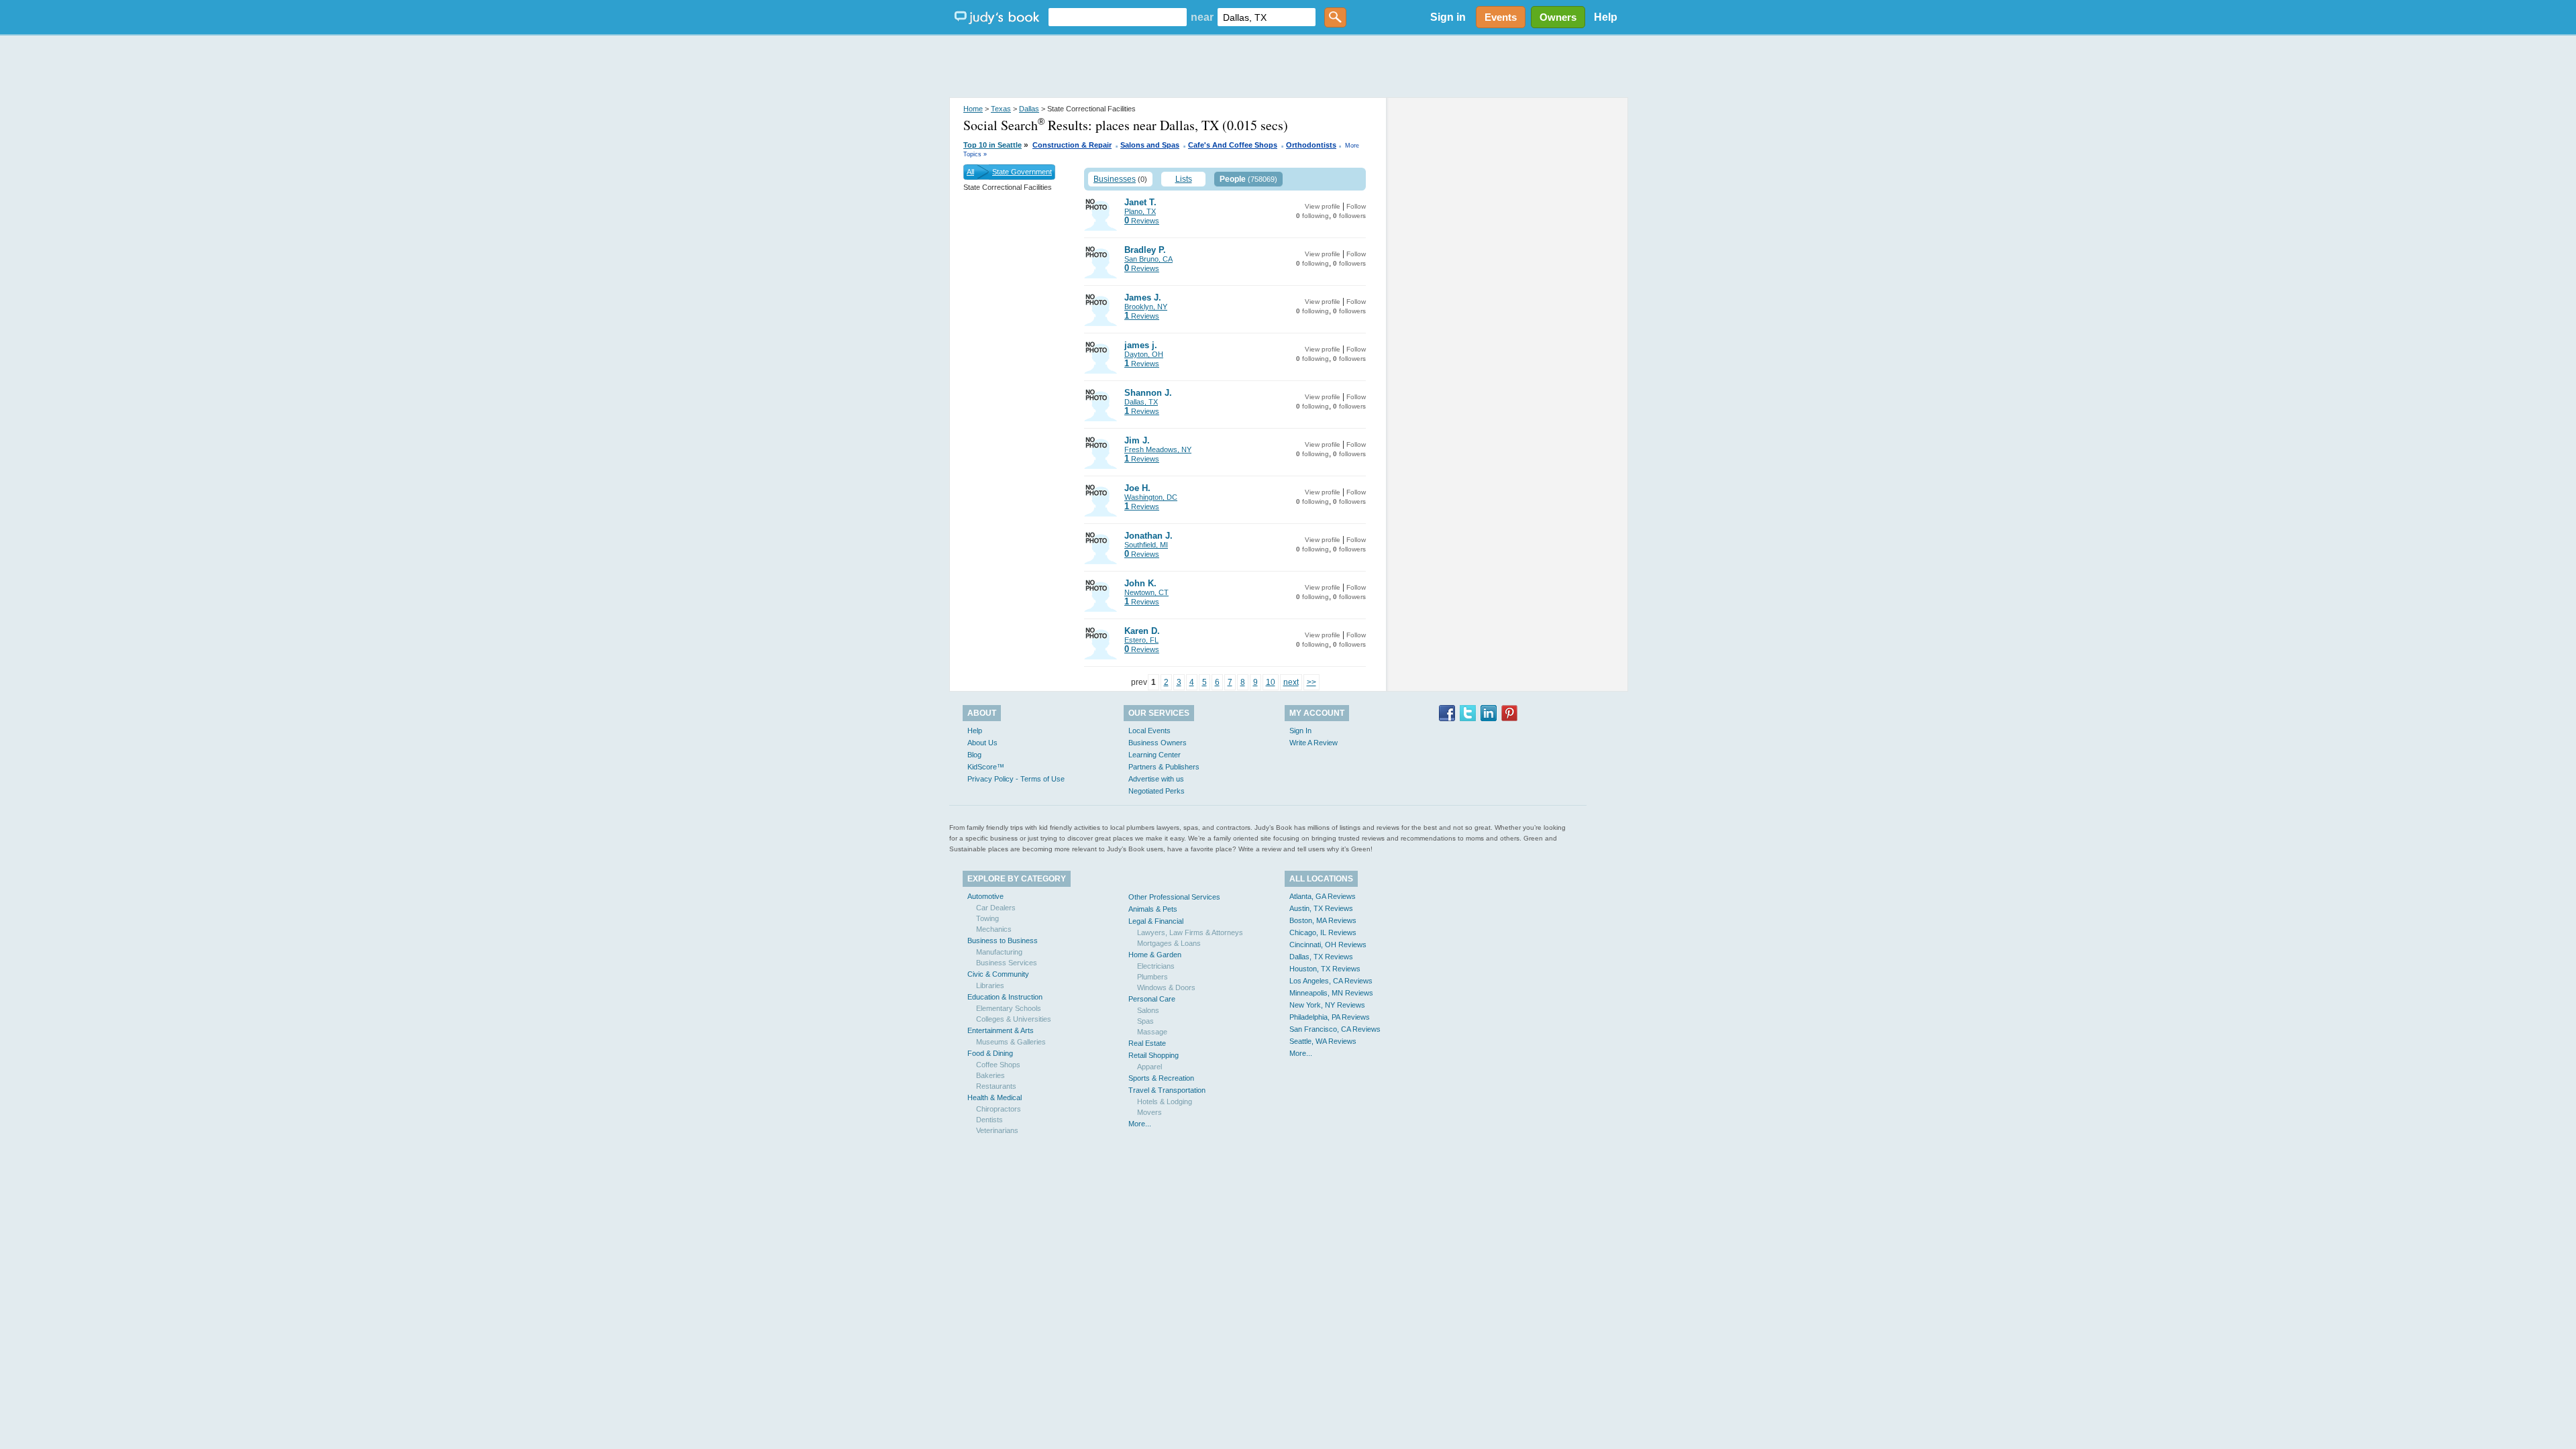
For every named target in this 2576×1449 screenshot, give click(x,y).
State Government (1022, 172)
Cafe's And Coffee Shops (1233, 145)
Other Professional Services (1174, 897)
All (970, 172)
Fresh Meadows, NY (1158, 449)
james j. (1141, 345)
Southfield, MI (1146, 545)
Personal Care (1152, 999)
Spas (1145, 1021)
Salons (1148, 1010)
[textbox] (1118, 17)
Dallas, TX (1141, 402)
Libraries (990, 985)
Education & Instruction (1005, 997)
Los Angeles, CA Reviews (1331, 981)
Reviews (1142, 221)
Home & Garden (1155, 955)
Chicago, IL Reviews (1323, 932)
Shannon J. (1148, 393)
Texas (1001, 109)
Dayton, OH (1144, 354)
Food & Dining (990, 1053)
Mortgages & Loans (1169, 943)
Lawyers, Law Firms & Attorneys (1190, 932)
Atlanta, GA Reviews (1323, 896)
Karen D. (1142, 631)
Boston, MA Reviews (1323, 920)
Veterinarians (997, 1130)
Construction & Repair (1072, 145)
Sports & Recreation (1161, 1078)
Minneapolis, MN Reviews (1331, 993)
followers (1349, 216)
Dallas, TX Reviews (1321, 957)
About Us (982, 743)
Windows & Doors (1166, 987)
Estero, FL (1141, 640)
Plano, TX (1140, 211)
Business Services (1007, 963)
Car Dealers (996, 908)
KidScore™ (986, 767)
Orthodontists (1311, 145)
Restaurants (996, 1086)
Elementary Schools (1009, 1008)
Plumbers (1152, 977)
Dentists (989, 1120)
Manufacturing (999, 952)
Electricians (1156, 966)
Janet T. (1140, 202)
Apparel (1149, 1067)
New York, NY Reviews (1327, 1005)
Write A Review (1313, 743)
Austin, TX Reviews (1321, 908)
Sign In (1300, 731)
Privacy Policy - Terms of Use (1016, 779)
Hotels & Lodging (1165, 1102)
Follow (1356, 206)
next (1291, 682)
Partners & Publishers (1164, 767)
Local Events (1149, 731)
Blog (974, 755)
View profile (1323, 206)
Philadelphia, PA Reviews (1330, 1017)
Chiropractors (999, 1109)
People (1233, 179)
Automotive (985, 896)
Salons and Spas (1150, 145)
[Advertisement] (1288, 67)
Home (973, 109)
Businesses (1115, 179)
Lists (1184, 179)
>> (1311, 682)
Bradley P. (1145, 250)
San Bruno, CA (1148, 259)
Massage (1152, 1032)
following (1312, 216)
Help (1606, 17)
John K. (1140, 583)
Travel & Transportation (1167, 1090)
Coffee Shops (998, 1065)
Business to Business (1003, 941)
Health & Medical (995, 1097)
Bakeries (990, 1075)
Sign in (1448, 17)
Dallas (1029, 109)
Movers (1149, 1112)
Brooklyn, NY (1146, 307)
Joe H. (1137, 488)
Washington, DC (1151, 497)
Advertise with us (1156, 779)
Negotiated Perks (1157, 791)
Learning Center (1155, 755)
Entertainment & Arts (1001, 1030)
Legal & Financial (1156, 921)
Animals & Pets (1153, 909)
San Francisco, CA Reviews (1335, 1029)
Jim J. (1137, 440)
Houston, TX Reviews (1325, 969)
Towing (987, 918)
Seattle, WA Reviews (1323, 1041)
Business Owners (1158, 743)
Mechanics (994, 929)
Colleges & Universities (1014, 1019)
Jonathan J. (1148, 536)
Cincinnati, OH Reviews (1328, 945)
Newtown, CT (1146, 592)
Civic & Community (998, 974)
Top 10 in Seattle (992, 145)
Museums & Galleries (1011, 1042)
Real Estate (1147, 1043)
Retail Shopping (1153, 1055)
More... (1140, 1124)
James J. (1143, 298)
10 (1271, 682)
